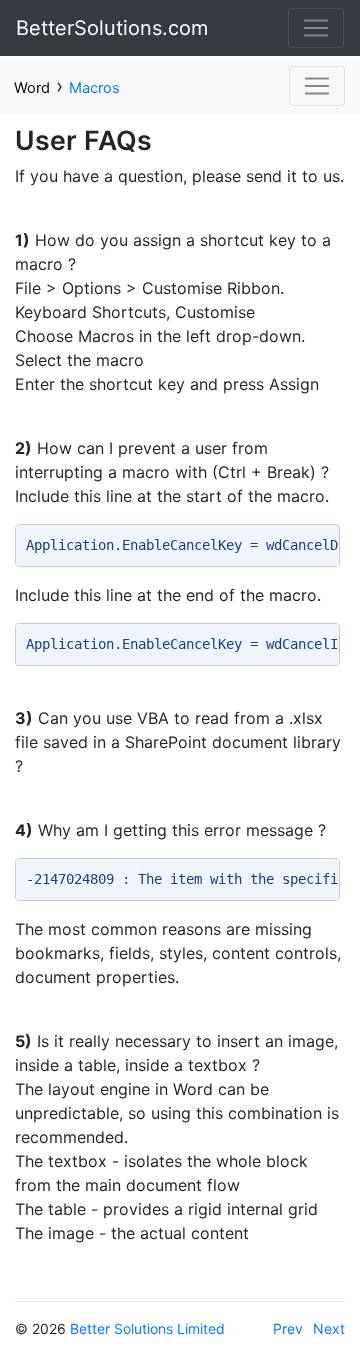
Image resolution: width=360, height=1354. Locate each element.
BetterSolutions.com (112, 28)
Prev (288, 1328)
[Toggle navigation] (316, 28)
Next (329, 1328)
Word (32, 88)
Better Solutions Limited (147, 1328)
